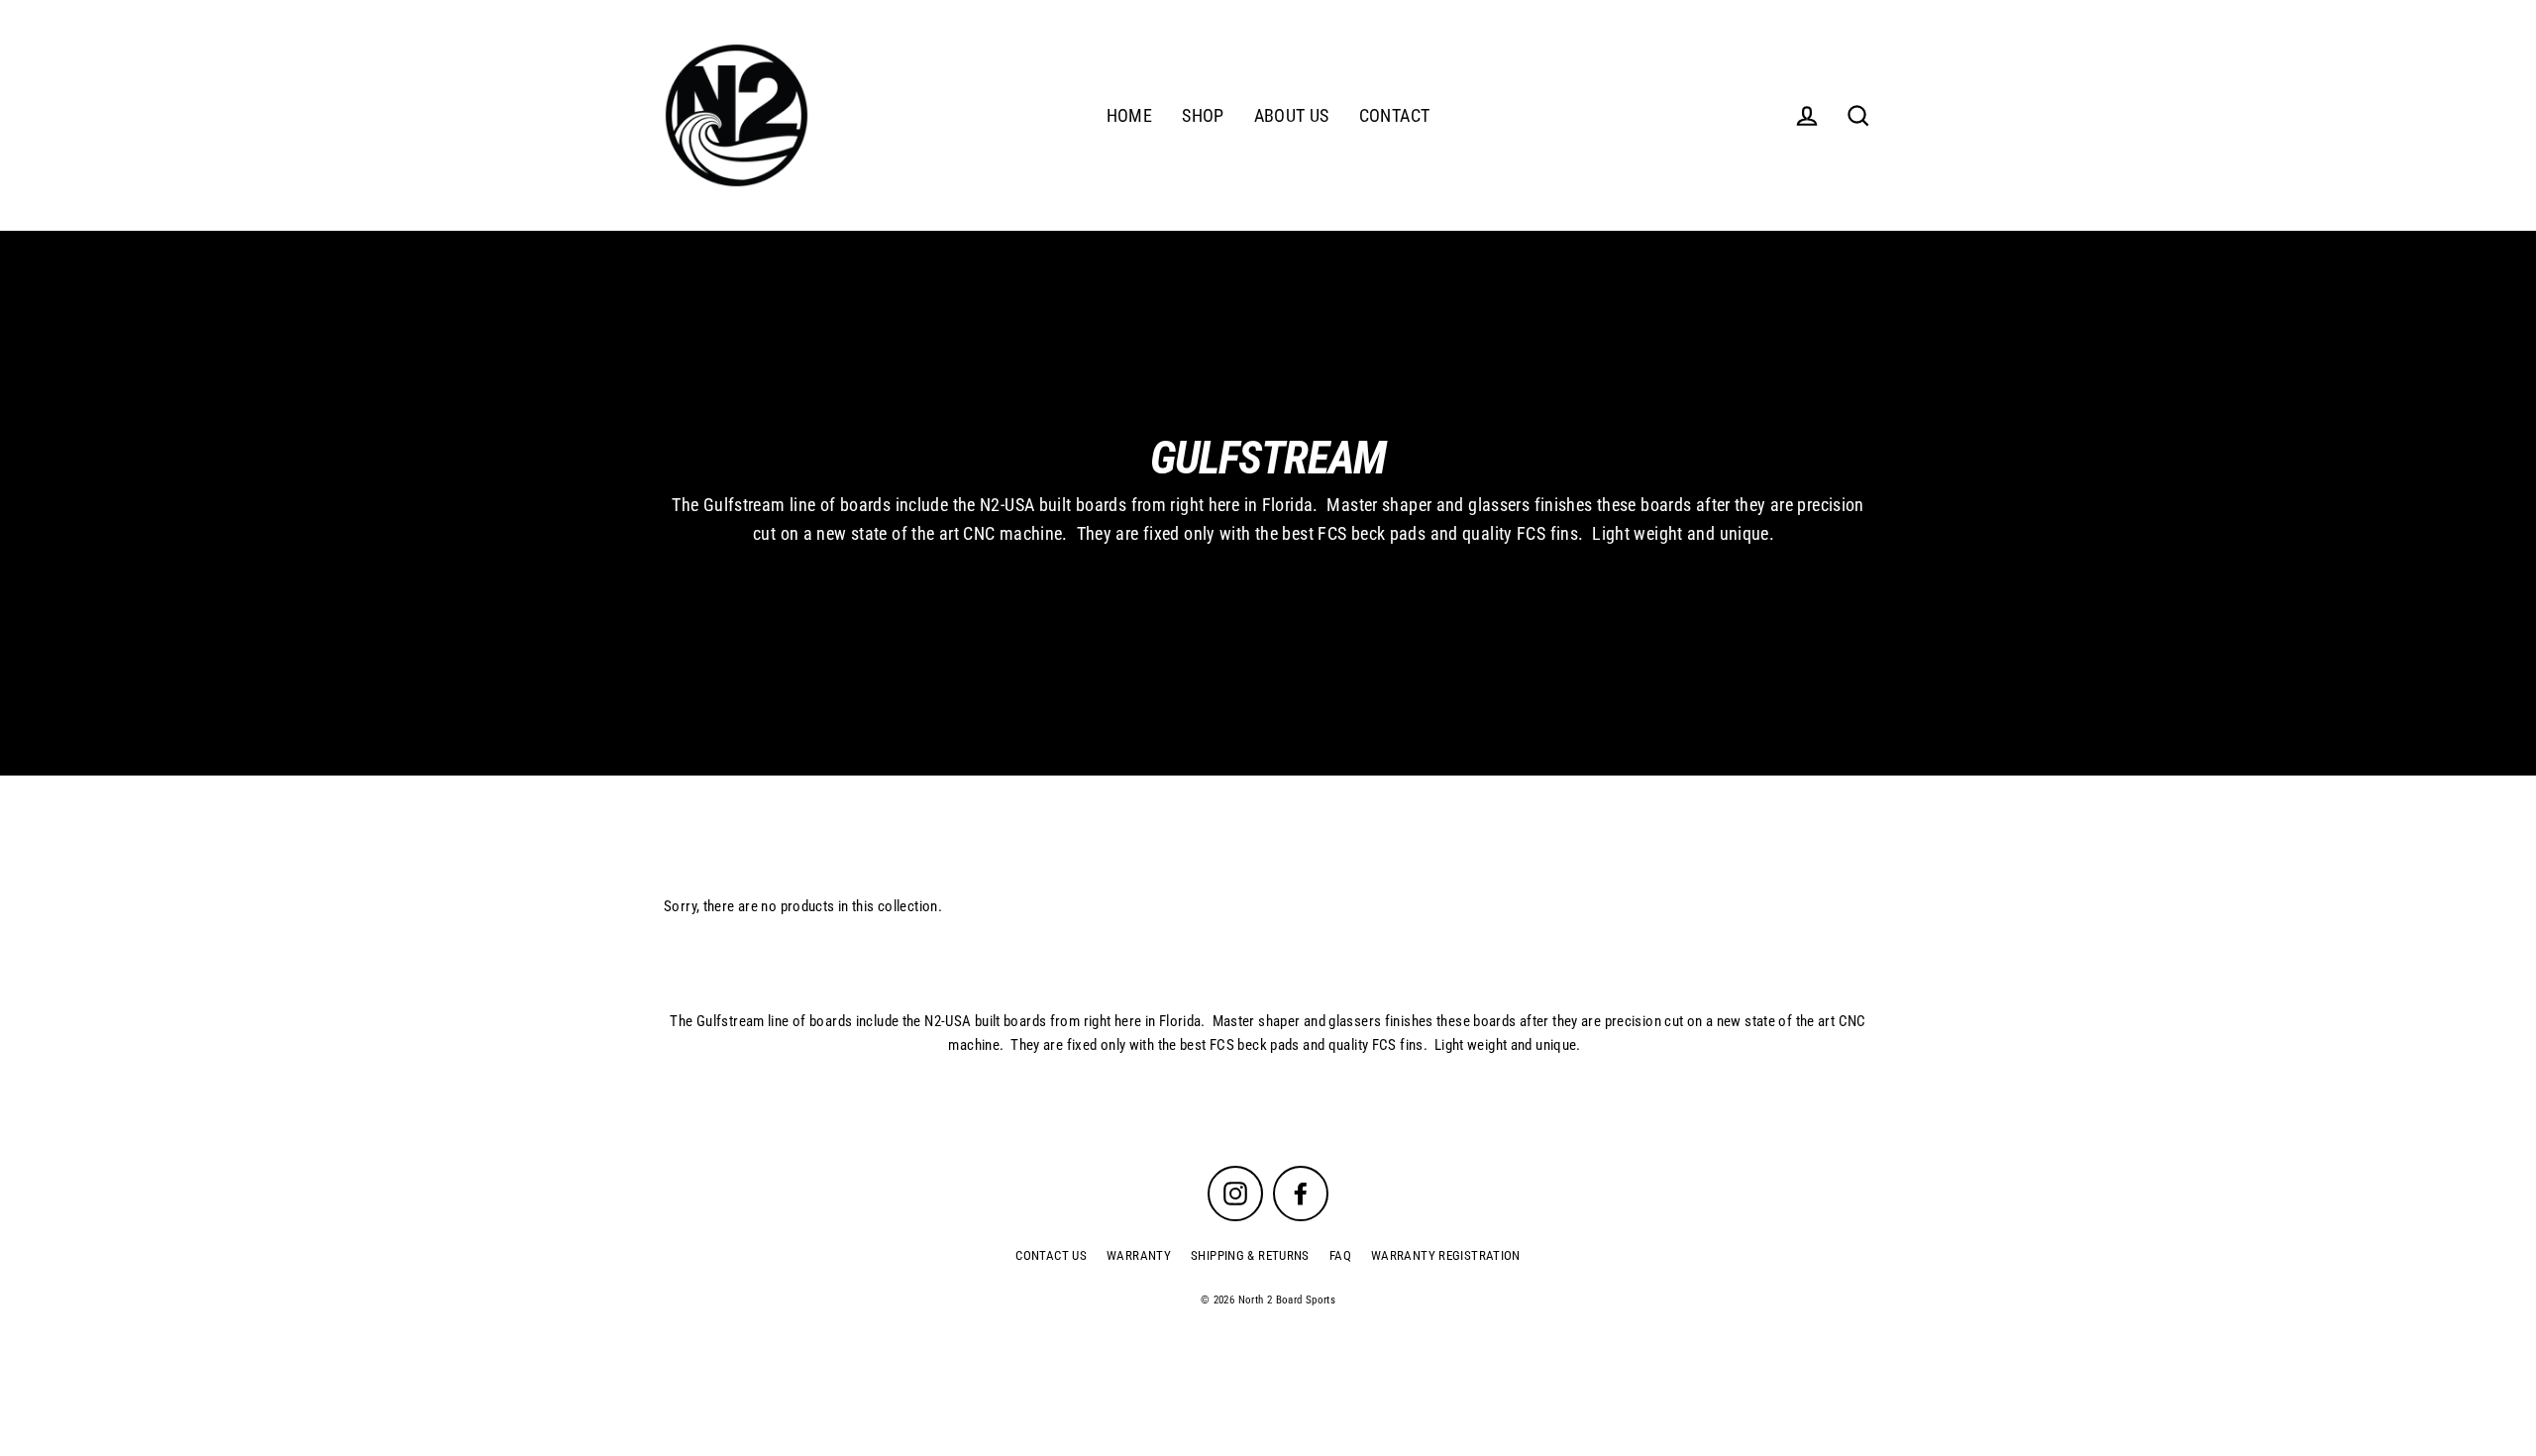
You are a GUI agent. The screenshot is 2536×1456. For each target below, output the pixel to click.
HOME (1130, 115)
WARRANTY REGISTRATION (1446, 1255)
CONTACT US (1051, 1255)
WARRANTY (1139, 1255)
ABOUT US (1292, 115)
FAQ (1340, 1255)
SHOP (1203, 115)
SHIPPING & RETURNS (1250, 1255)
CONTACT (1395, 115)
